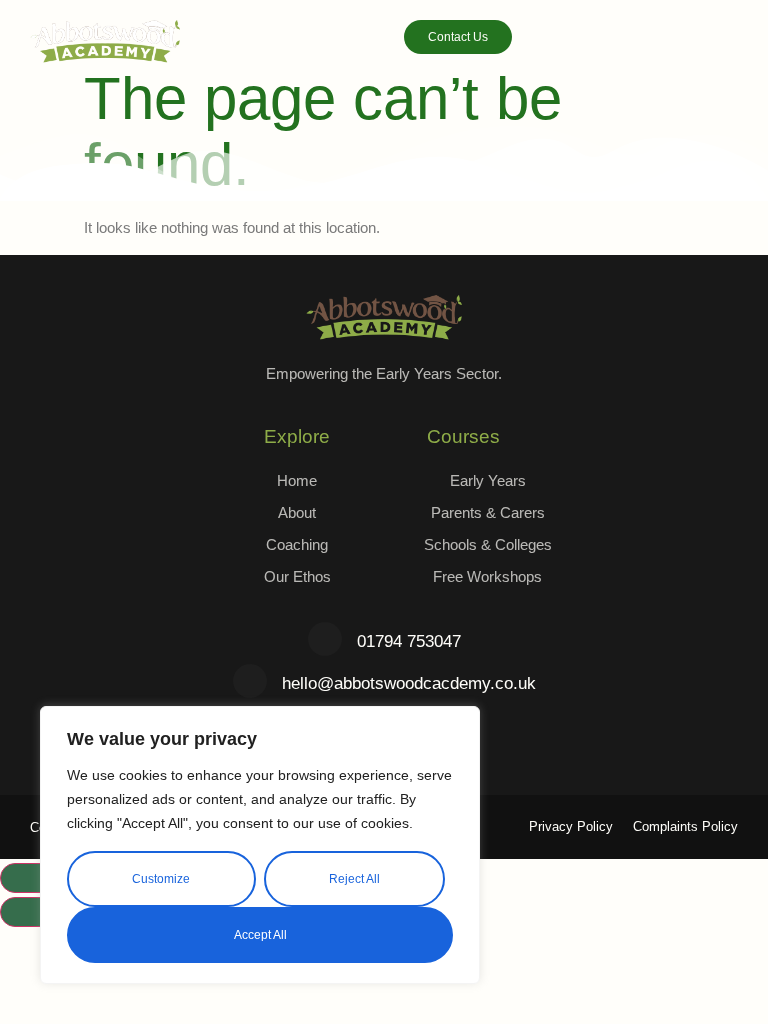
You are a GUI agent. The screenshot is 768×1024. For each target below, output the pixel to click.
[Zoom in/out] (36, 878)
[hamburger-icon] (724, 43)
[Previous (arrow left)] (36, 912)
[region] (260, 845)
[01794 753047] (325, 639)
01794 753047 (409, 641)
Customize (161, 879)
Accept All (260, 935)
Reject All (354, 879)
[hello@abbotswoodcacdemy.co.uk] (250, 681)
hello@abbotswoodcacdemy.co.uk (409, 683)
